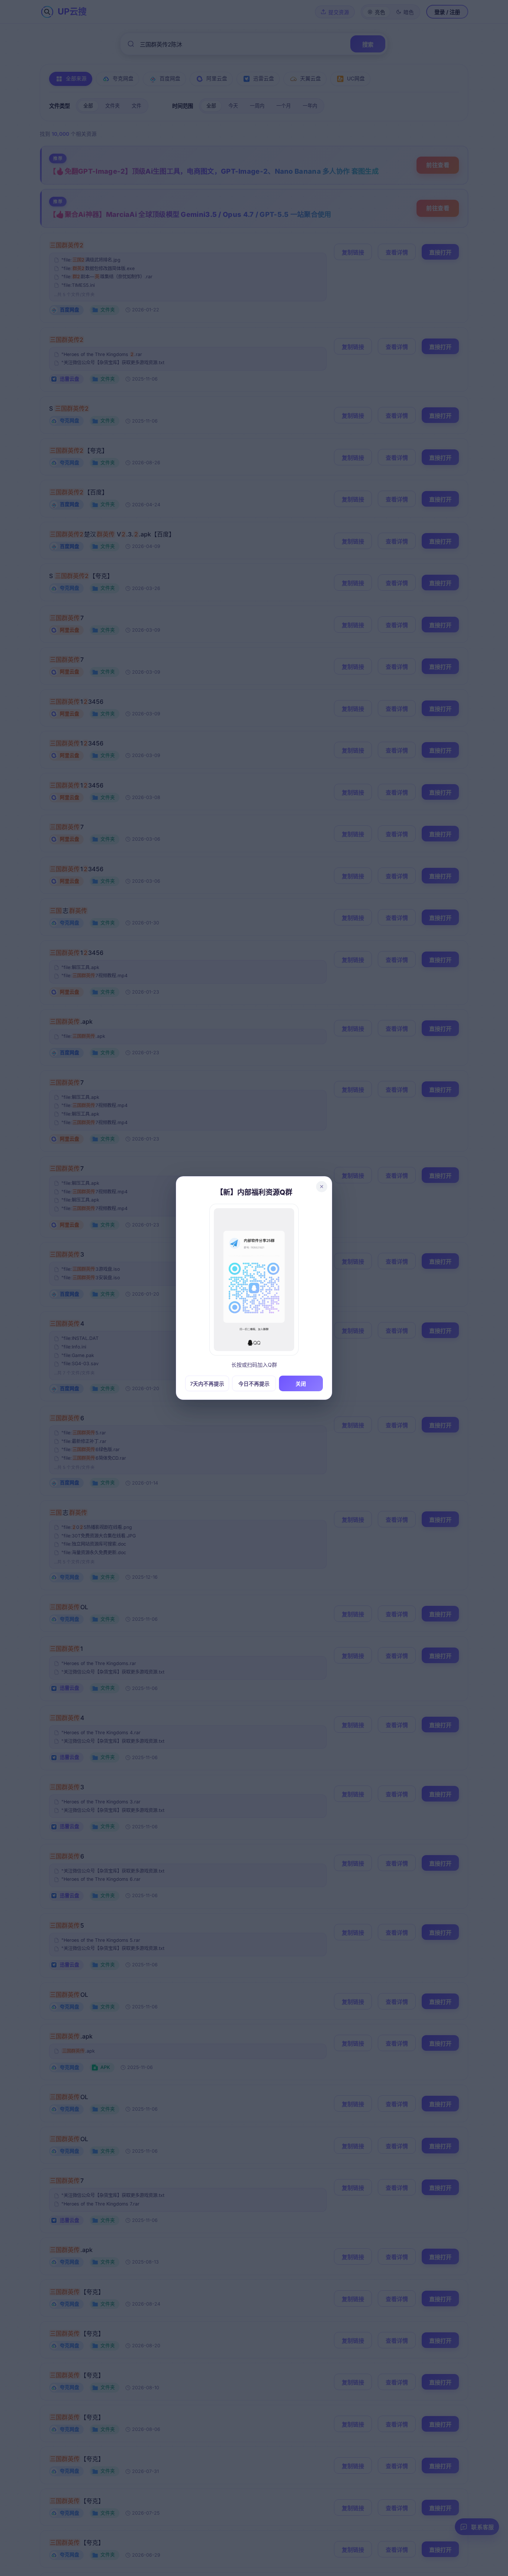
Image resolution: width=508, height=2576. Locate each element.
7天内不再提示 (207, 1384)
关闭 (301, 1384)
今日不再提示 (254, 1384)
